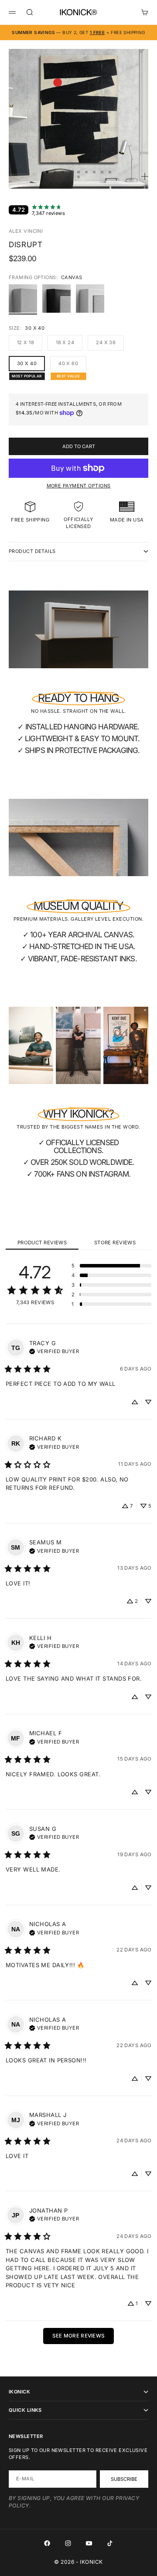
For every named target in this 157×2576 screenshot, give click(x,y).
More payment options (79, 486)
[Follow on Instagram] (68, 2543)
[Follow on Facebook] (47, 2543)
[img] (54, 1350)
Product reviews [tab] (42, 1243)
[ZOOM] (145, 176)
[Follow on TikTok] (110, 2543)
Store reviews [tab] (115, 1243)
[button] (111, 1266)
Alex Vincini (26, 231)
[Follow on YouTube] (89, 2543)
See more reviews (79, 2336)
